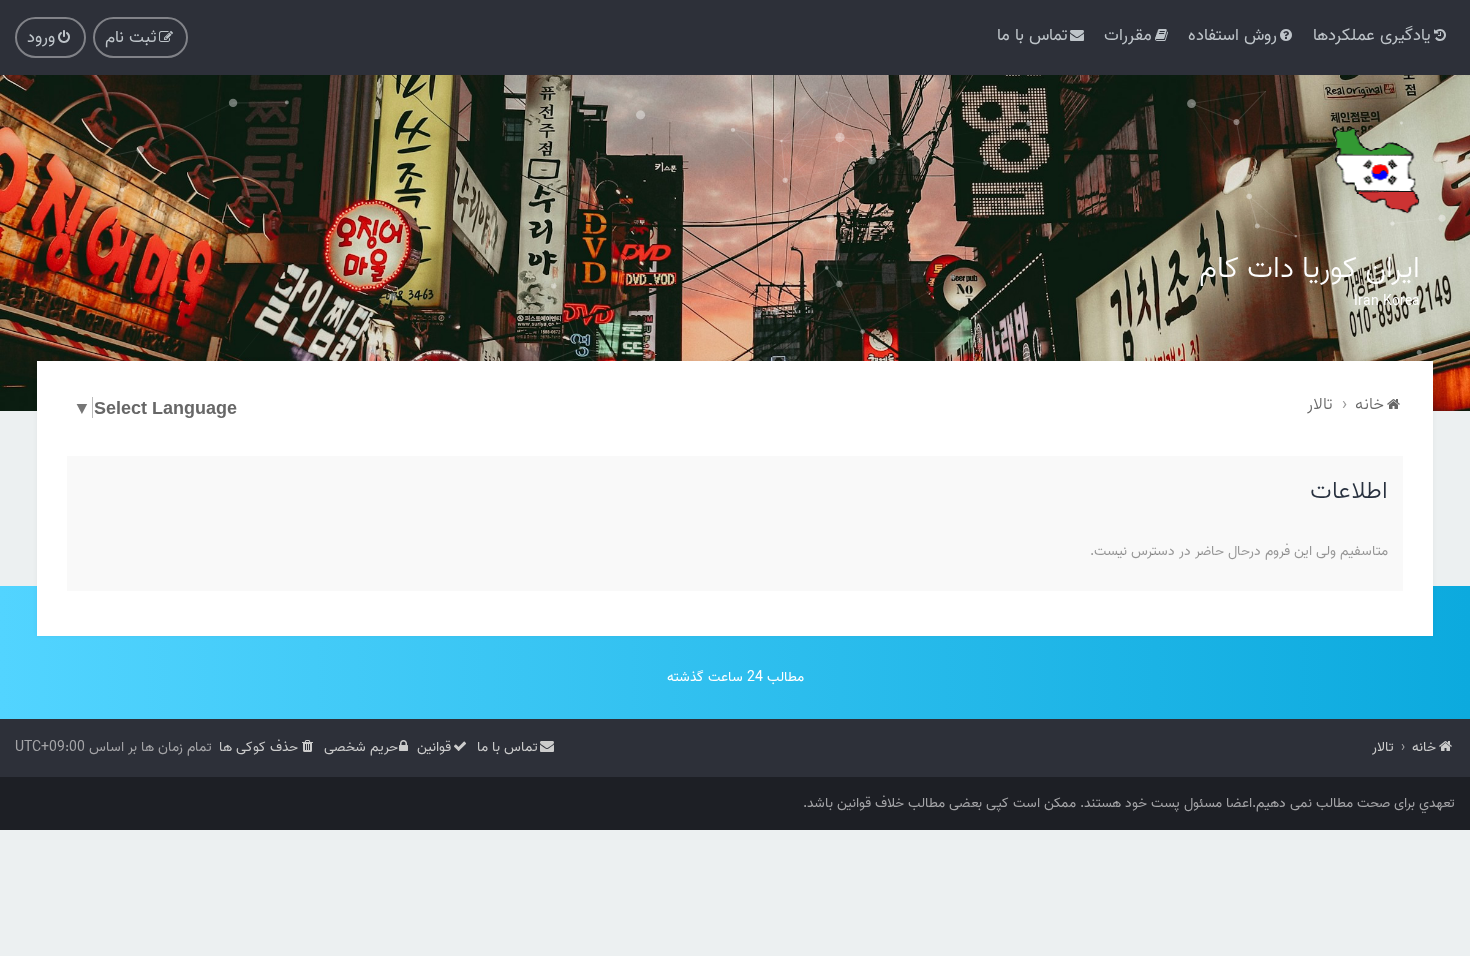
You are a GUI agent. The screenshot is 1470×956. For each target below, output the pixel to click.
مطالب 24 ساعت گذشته (735, 677)
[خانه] (1375, 170)
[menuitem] (1381, 35)
